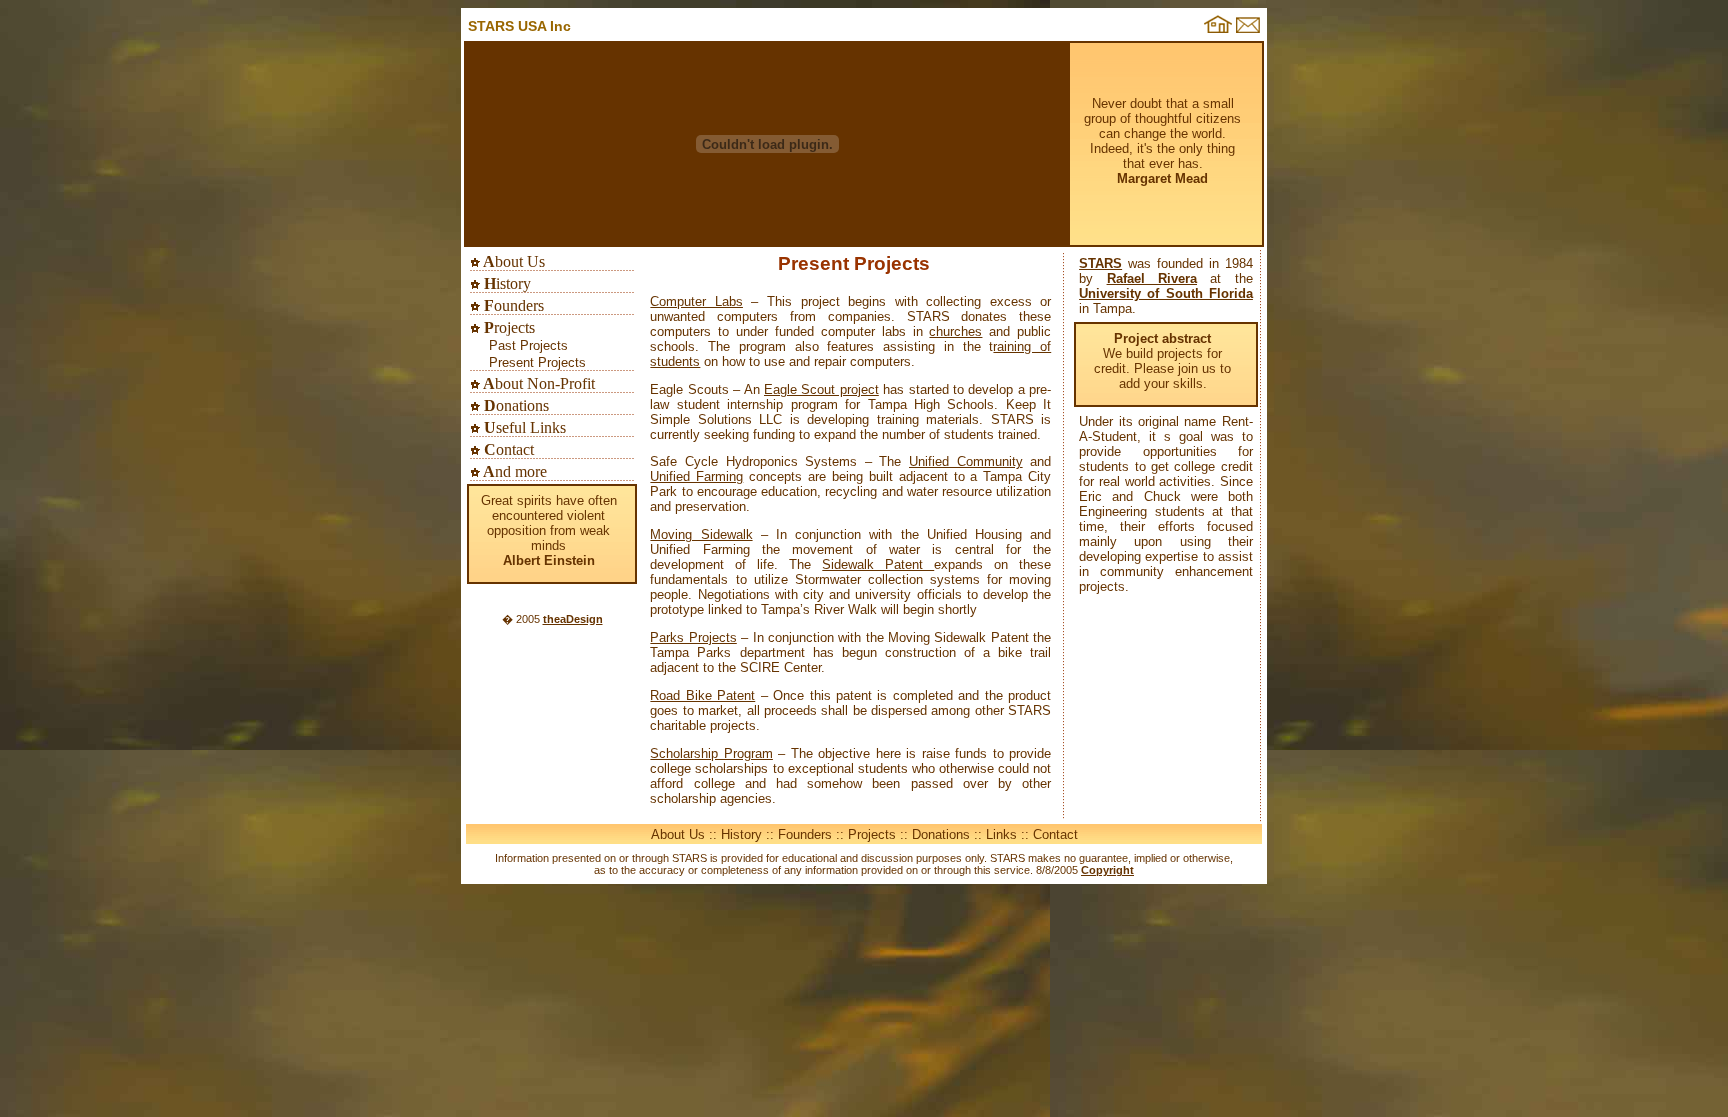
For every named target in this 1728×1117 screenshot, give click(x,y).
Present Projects (537, 362)
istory (505, 283)
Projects (872, 834)
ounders (512, 305)
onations (514, 405)
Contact (1055, 834)
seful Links (523, 427)
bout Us (512, 261)
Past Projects (528, 345)
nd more (513, 471)
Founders (805, 834)
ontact (507, 449)
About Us (678, 834)
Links (1001, 834)
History (741, 834)
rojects (507, 327)
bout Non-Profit (537, 383)
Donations (941, 834)
